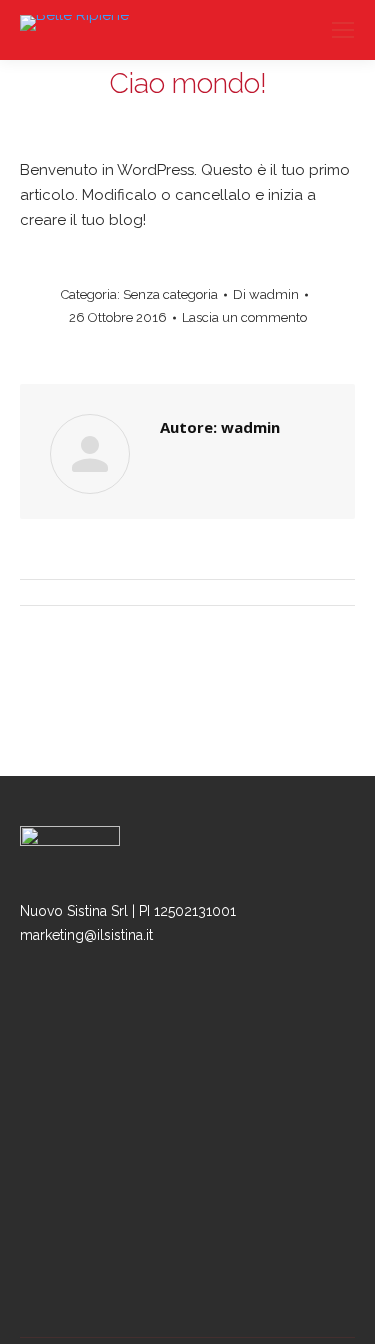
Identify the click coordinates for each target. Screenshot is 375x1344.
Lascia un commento (244, 317)
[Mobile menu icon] (343, 30)
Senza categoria (170, 294)
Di (266, 294)
